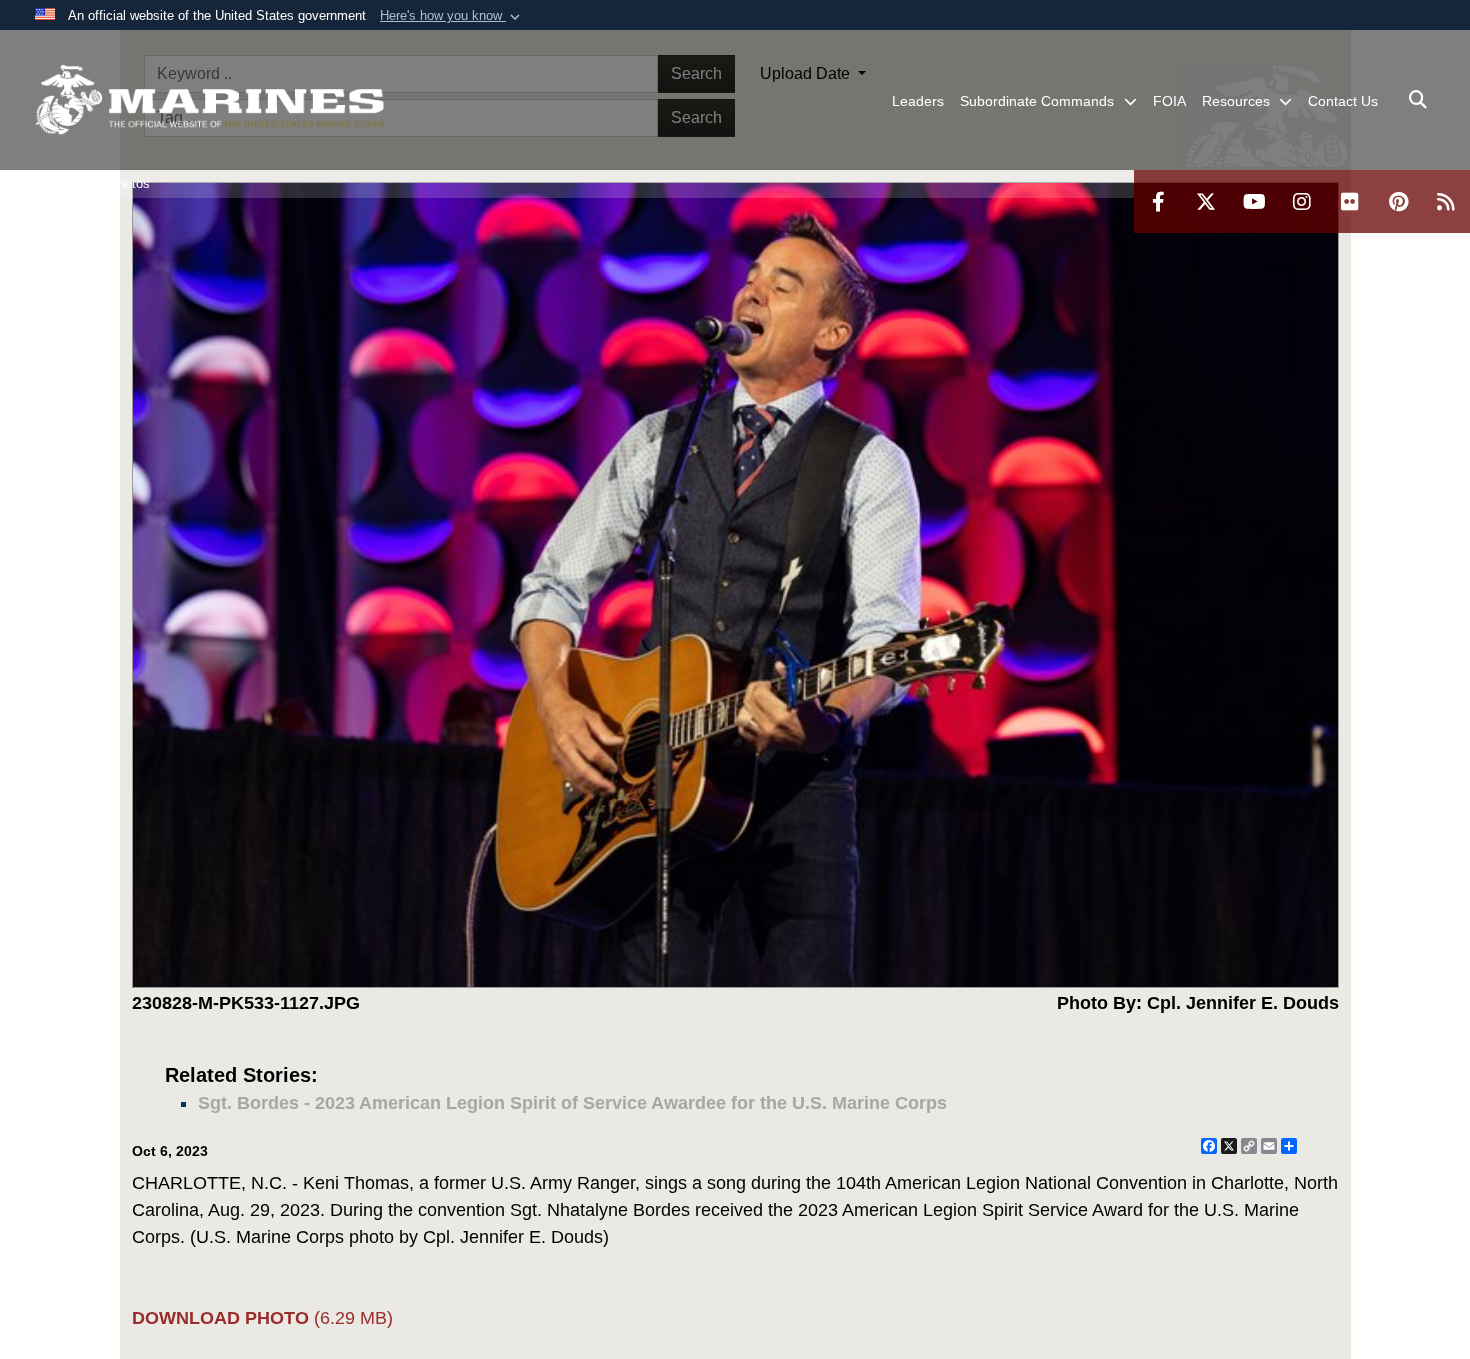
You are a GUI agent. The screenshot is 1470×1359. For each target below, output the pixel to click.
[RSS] (1446, 201)
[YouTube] (1254, 201)
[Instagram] (1302, 201)
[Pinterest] (1398, 201)
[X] (1206, 201)
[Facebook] (1158, 201)
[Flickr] (1350, 201)
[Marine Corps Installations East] (210, 100)
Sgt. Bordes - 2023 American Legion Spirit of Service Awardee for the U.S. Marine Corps (572, 1103)
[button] (452, 16)
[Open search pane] (1418, 100)
